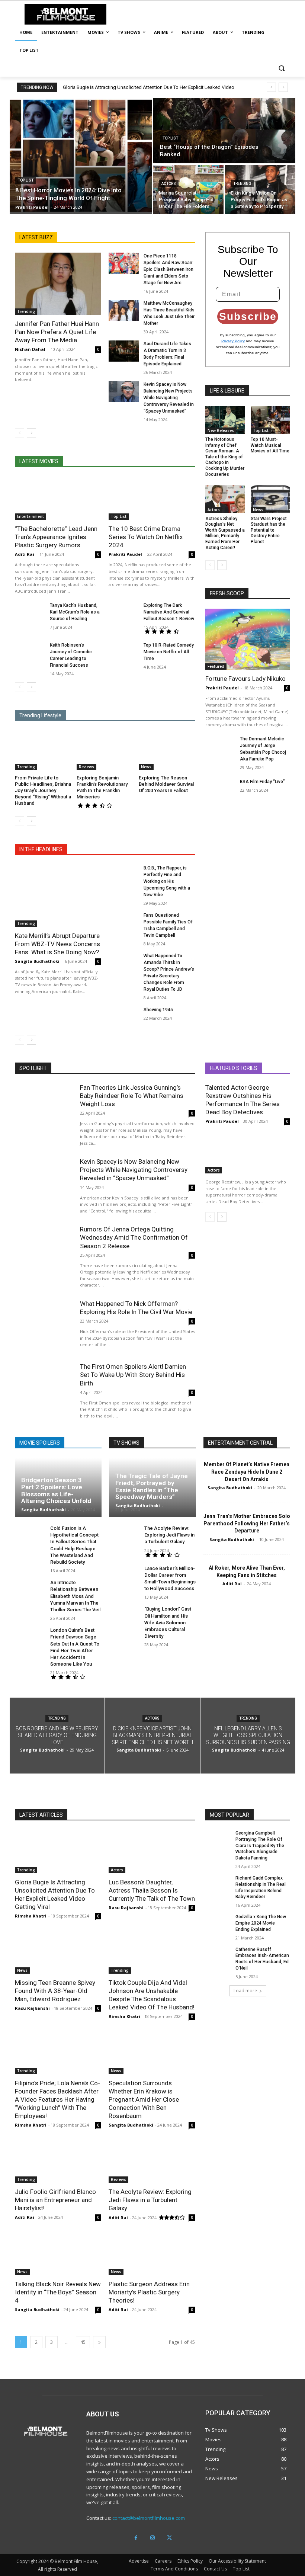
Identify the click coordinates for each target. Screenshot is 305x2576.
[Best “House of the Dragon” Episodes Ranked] (224, 131)
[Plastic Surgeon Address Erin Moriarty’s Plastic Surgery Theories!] (152, 2253)
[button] (281, 68)
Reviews (86, 767)
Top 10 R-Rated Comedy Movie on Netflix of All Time (169, 652)
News (146, 767)
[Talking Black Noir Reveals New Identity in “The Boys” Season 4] (58, 2253)
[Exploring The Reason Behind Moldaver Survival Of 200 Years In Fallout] (167, 750)
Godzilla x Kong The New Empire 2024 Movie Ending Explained (261, 1923)
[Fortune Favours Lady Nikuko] (248, 639)
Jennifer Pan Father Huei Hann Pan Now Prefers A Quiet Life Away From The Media (57, 332)
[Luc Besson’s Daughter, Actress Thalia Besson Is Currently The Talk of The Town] (152, 1852)
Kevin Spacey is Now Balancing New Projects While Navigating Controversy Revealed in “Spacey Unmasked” (169, 398)
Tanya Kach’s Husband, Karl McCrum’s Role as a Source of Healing (75, 612)
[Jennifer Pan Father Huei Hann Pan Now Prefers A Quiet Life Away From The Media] (58, 284)
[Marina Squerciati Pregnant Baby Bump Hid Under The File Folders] (188, 189)
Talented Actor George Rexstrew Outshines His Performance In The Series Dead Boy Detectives (243, 1100)
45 (83, 2342)
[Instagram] (153, 2538)
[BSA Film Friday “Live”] (220, 789)
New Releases (221, 430)
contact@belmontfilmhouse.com (149, 2518)
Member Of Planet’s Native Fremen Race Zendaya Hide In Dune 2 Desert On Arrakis (247, 1472)
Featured (216, 666)
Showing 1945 (158, 1010)
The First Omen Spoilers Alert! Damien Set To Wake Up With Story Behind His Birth (133, 1375)
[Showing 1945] (124, 1017)
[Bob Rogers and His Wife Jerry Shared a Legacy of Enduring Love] (57, 1736)
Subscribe (248, 316)
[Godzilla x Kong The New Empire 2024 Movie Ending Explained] (218, 1923)
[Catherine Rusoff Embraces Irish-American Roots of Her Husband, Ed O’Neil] (218, 1955)
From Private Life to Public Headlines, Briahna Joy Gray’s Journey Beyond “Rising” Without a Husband (43, 790)
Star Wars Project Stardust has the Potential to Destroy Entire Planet (269, 530)
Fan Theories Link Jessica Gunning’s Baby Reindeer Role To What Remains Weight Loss (132, 1096)
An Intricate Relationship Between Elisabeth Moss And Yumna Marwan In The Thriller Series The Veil (75, 1596)
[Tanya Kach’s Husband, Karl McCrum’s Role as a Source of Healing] (30, 613)
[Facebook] (136, 2538)
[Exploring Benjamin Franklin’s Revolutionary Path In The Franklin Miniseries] (105, 750)
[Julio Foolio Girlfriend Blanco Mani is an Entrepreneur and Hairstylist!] (58, 2161)
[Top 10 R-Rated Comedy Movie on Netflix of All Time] (124, 652)
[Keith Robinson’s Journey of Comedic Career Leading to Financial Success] (30, 652)
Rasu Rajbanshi (126, 1908)
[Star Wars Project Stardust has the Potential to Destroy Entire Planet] (271, 499)
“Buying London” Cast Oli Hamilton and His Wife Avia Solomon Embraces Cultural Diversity (168, 1622)
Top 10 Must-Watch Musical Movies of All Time (270, 445)
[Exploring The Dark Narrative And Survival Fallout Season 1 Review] (124, 613)
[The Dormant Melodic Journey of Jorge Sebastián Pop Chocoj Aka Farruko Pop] (220, 746)
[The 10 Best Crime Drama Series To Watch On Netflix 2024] (152, 498)
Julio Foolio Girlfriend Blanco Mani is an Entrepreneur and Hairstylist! (55, 2200)
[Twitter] (169, 2538)
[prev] (271, 87)
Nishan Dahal (30, 349)
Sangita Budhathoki (37, 961)
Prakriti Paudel (125, 554)
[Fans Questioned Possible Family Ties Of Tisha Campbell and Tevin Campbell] (124, 922)
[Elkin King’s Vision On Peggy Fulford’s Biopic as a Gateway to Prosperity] (260, 189)
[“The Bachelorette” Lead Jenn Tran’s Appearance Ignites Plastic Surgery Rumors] (58, 498)
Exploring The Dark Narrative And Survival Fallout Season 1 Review (169, 612)
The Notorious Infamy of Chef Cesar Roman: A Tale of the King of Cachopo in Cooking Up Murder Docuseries (225, 457)
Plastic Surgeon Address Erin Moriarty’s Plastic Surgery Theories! (149, 2292)
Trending (242, 184)
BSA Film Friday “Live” (262, 782)
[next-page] (31, 433)
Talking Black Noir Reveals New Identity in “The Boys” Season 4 (58, 2292)
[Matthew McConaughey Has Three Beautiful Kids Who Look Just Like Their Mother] (124, 310)
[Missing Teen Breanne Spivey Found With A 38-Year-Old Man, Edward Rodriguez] (58, 1952)
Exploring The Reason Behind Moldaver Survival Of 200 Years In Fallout (166, 784)
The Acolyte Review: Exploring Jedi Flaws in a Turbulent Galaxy (169, 1535)
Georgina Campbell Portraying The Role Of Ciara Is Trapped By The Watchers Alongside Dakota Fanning (260, 1846)
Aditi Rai (25, 554)
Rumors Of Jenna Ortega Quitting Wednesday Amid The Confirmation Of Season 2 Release (134, 1237)
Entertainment (30, 516)
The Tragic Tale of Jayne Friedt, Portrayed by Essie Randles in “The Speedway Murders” (152, 1486)
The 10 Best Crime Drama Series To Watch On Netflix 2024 (146, 537)
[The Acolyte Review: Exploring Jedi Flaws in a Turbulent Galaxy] (124, 1536)
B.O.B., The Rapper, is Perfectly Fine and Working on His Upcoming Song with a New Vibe (167, 881)
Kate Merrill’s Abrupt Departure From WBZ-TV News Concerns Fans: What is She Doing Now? (57, 944)
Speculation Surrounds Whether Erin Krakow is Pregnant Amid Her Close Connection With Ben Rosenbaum (144, 2099)
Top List (26, 180)
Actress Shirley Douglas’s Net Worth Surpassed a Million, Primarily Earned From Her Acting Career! (225, 533)
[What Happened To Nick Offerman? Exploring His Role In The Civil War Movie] (44, 1325)
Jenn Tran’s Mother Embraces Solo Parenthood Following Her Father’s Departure (247, 1523)
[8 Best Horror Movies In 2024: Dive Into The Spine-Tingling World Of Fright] (81, 156)
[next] (283, 87)
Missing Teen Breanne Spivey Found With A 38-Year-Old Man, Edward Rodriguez (55, 1991)
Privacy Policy (233, 341)
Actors (169, 184)
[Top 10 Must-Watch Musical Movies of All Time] (271, 420)
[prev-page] (20, 433)
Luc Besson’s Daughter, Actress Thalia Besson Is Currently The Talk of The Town (152, 1890)
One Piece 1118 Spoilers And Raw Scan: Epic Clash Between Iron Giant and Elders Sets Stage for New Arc (168, 269)
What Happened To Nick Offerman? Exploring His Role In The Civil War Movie (136, 1308)
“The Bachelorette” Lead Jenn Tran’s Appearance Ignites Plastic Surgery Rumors (56, 537)
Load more (245, 1991)
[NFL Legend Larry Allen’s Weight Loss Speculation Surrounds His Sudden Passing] (248, 1736)
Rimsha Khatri (31, 1916)
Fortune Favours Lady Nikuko (245, 679)
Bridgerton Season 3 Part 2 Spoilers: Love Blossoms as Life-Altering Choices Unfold (56, 1490)
